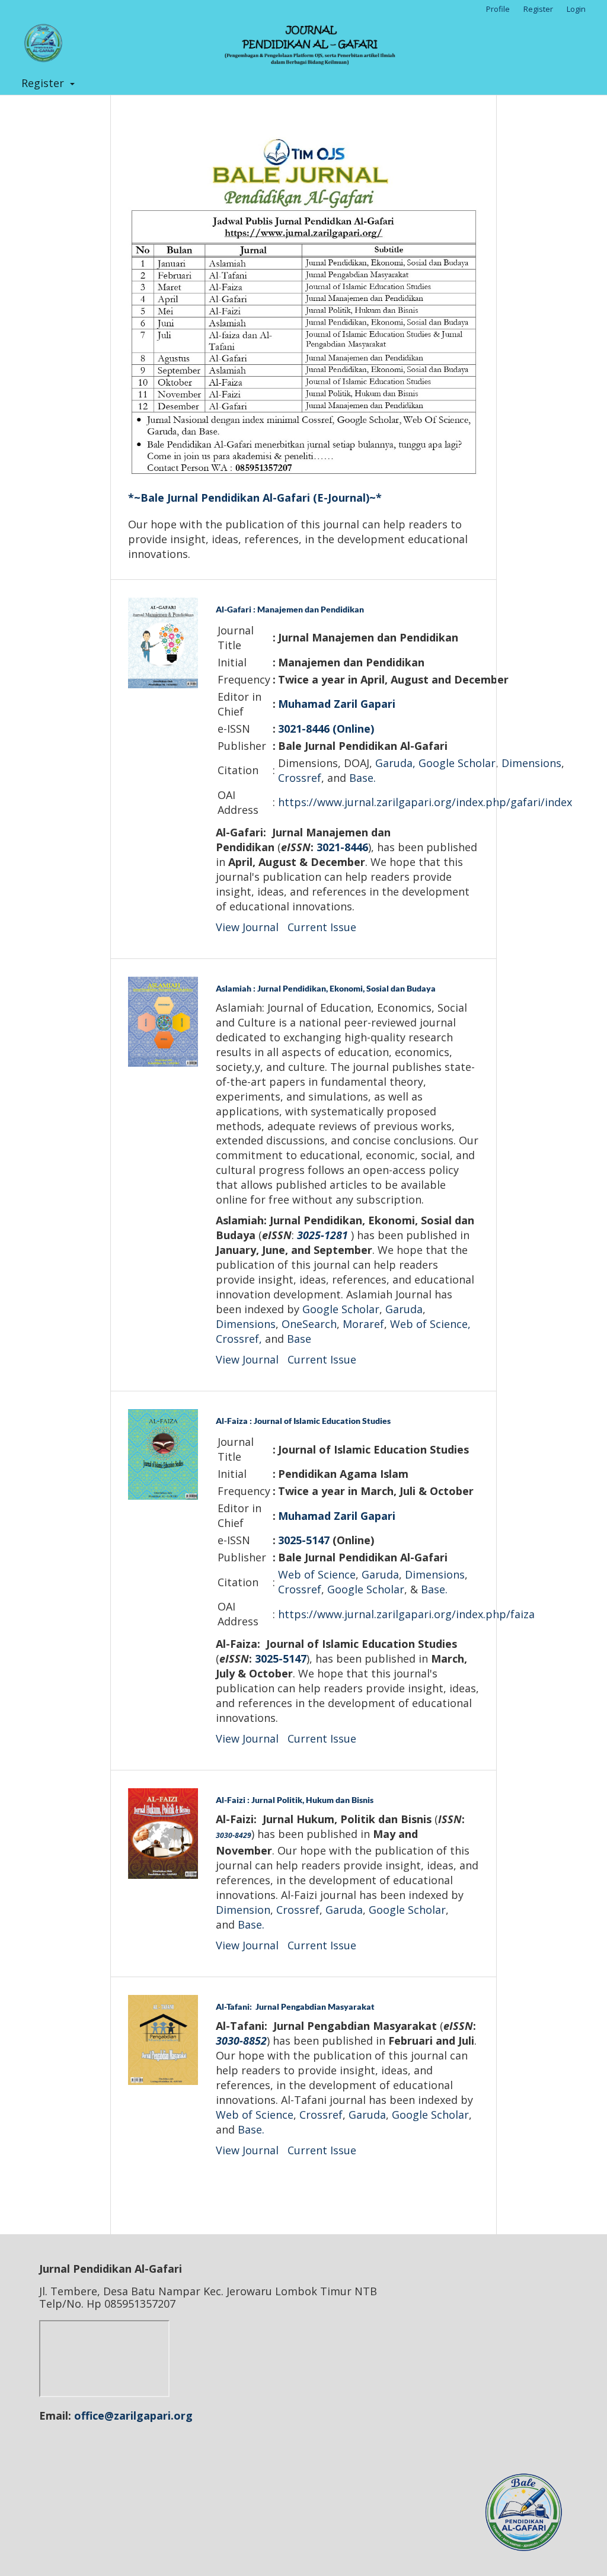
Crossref (300, 778)
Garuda (394, 763)
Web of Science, (430, 1324)
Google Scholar (457, 763)
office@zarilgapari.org (133, 2415)
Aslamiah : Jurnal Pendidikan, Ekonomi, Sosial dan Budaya (326, 988)
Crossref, (239, 1339)
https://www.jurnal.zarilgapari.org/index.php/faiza (406, 1614)
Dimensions (531, 763)
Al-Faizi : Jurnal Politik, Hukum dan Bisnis (295, 1800)
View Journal (247, 927)
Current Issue (322, 927)
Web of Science (317, 1574)
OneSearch (309, 1324)
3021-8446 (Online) (326, 729)
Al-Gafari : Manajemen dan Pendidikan (290, 609)
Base (299, 1339)
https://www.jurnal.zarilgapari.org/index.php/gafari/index (425, 802)
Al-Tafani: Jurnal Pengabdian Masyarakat (295, 2006)
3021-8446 (342, 847)
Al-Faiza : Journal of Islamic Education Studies (303, 1421)
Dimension (243, 1910)
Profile (498, 9)
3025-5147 (304, 1540)
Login (576, 9)
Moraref (363, 1324)
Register (44, 83)
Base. (362, 778)
